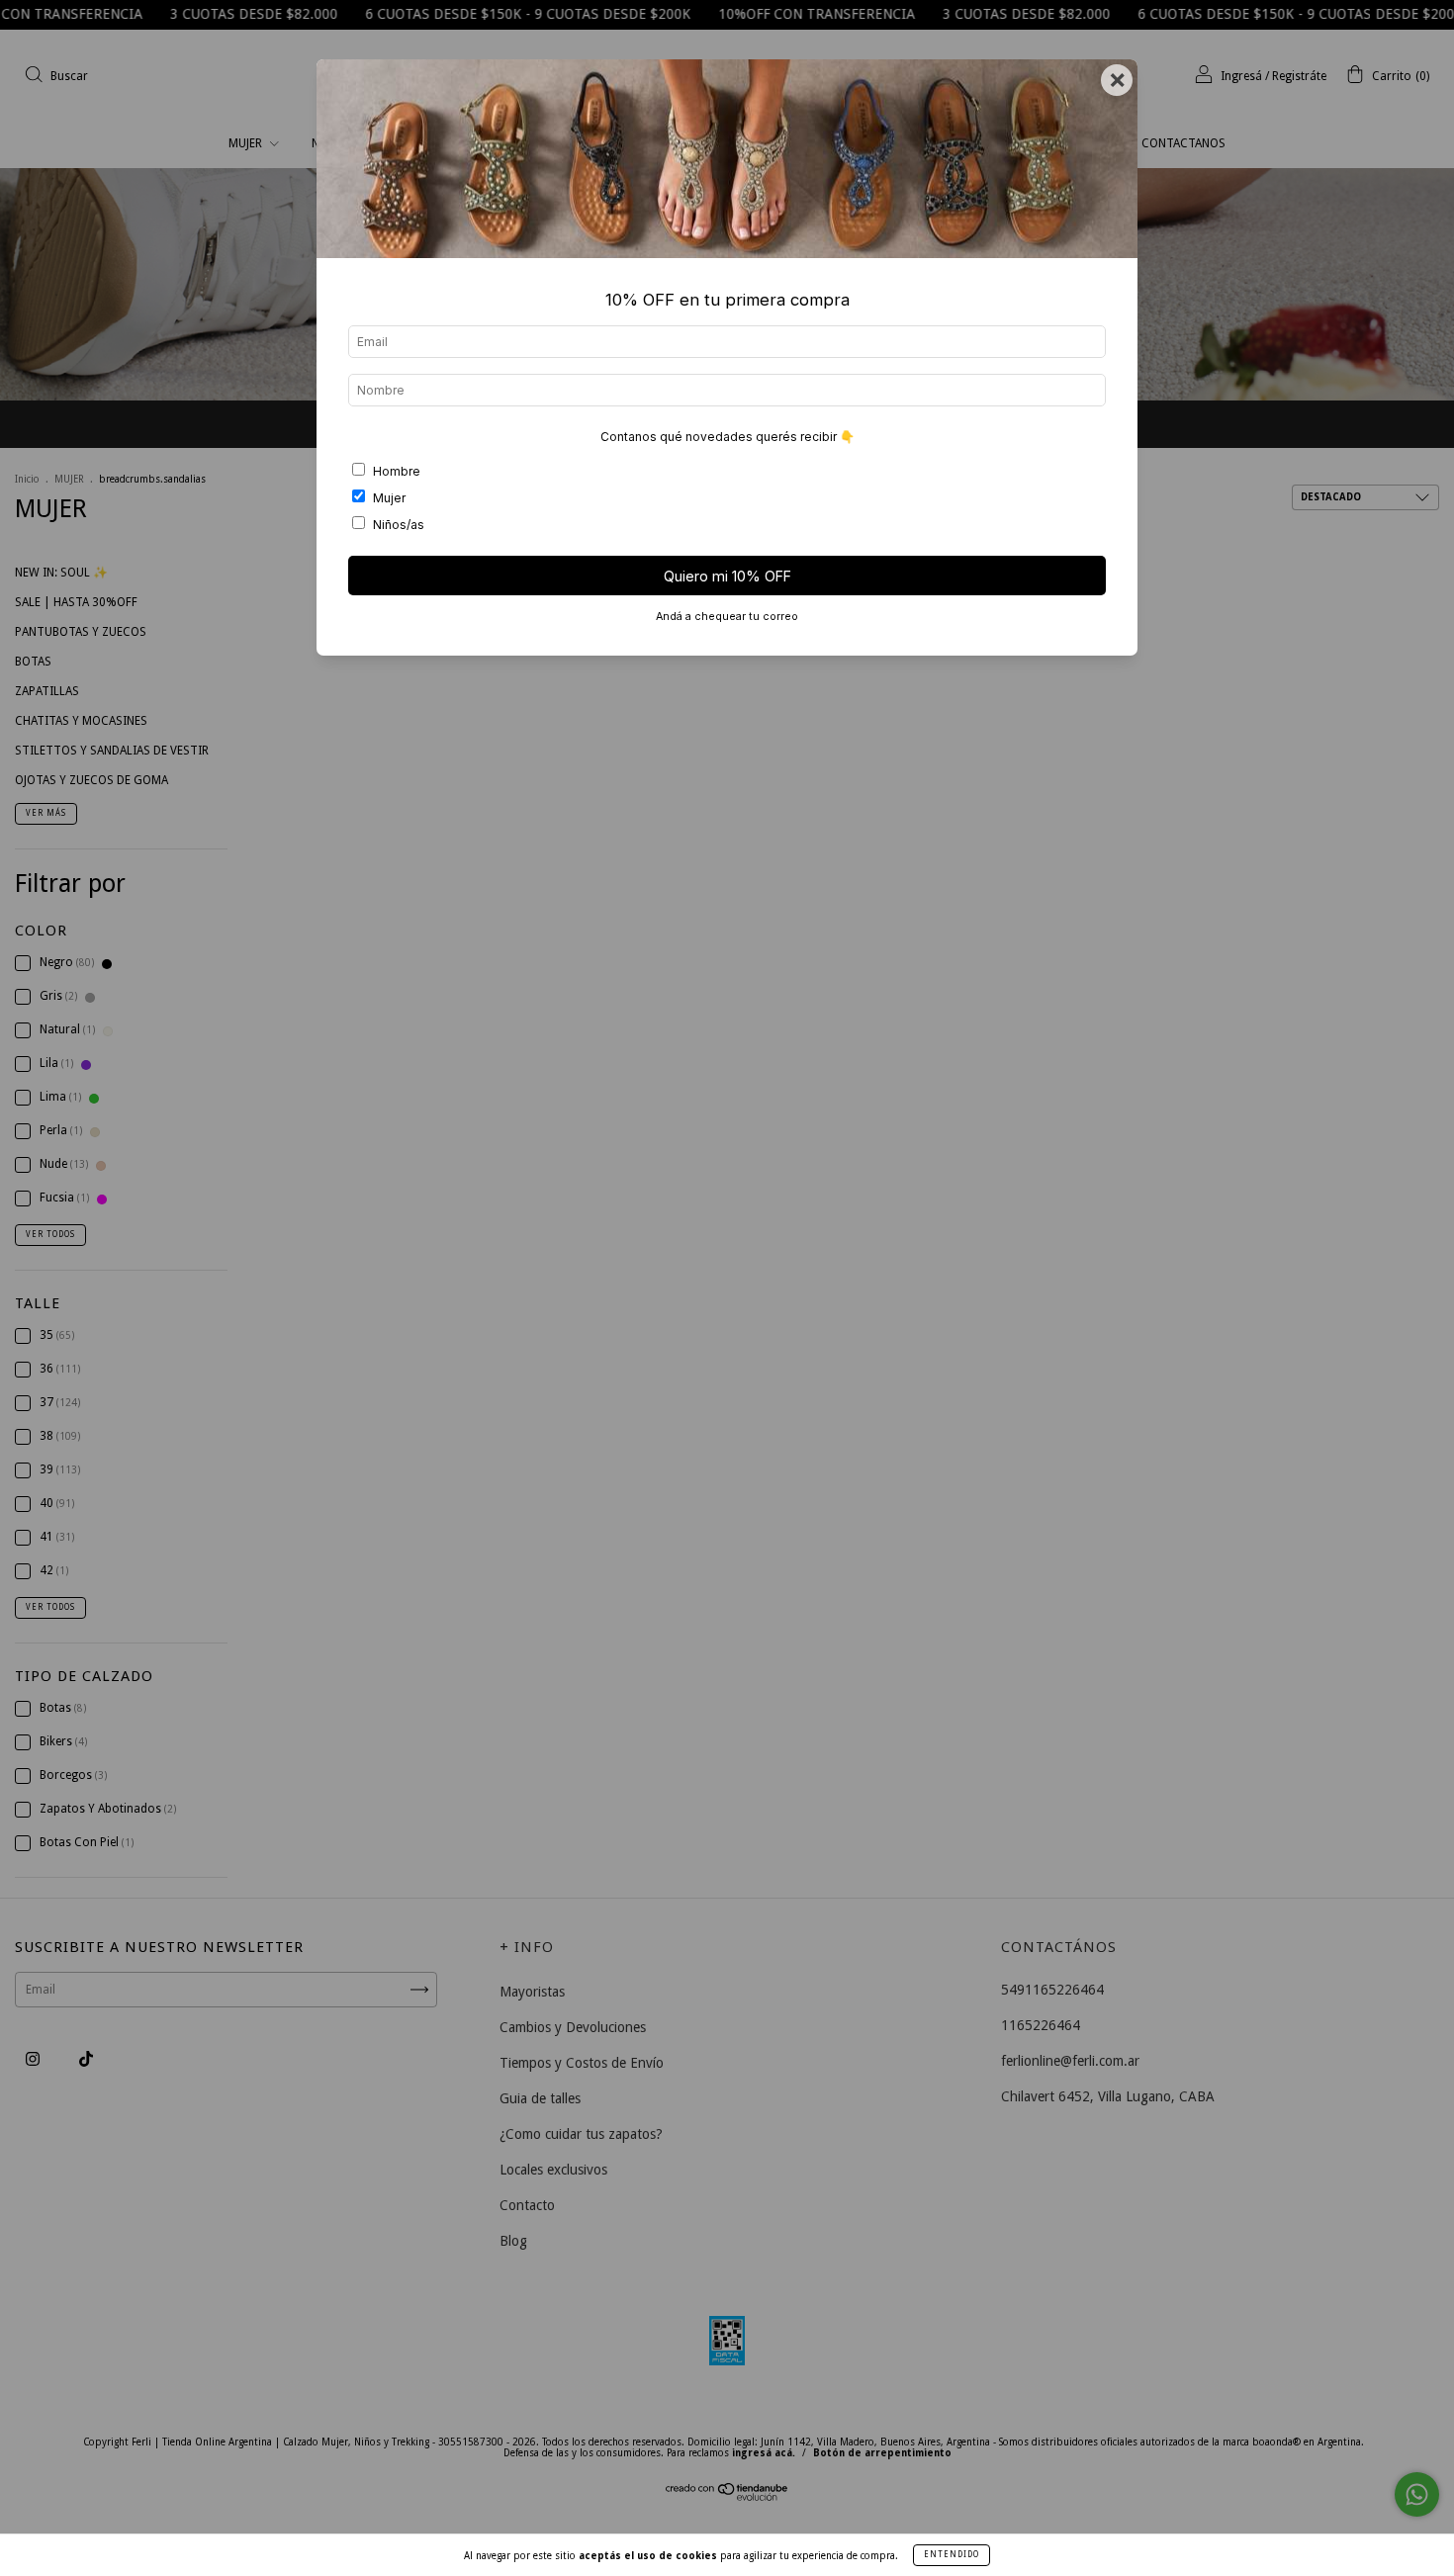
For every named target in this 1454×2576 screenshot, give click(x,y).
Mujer (389, 498)
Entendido (952, 2555)
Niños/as (399, 525)
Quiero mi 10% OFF (727, 576)
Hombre (397, 471)
